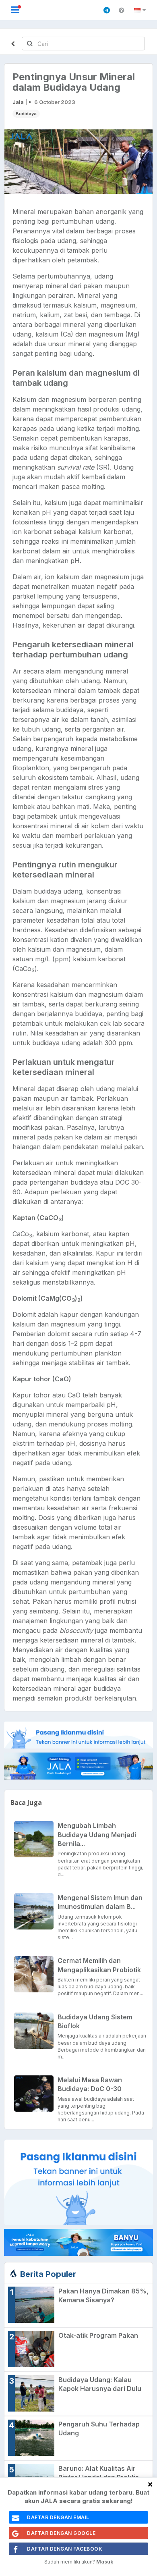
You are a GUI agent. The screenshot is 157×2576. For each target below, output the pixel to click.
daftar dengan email (58, 2517)
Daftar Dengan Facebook (65, 2549)
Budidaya (26, 114)
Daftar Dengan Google (61, 2533)
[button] (141, 10)
